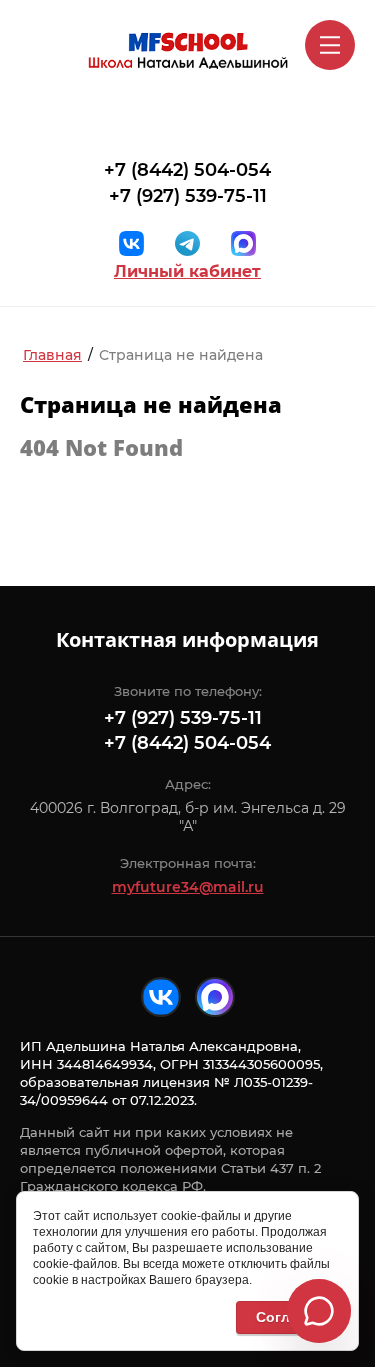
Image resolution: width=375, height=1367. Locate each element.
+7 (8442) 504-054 (187, 170)
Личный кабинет (187, 271)
